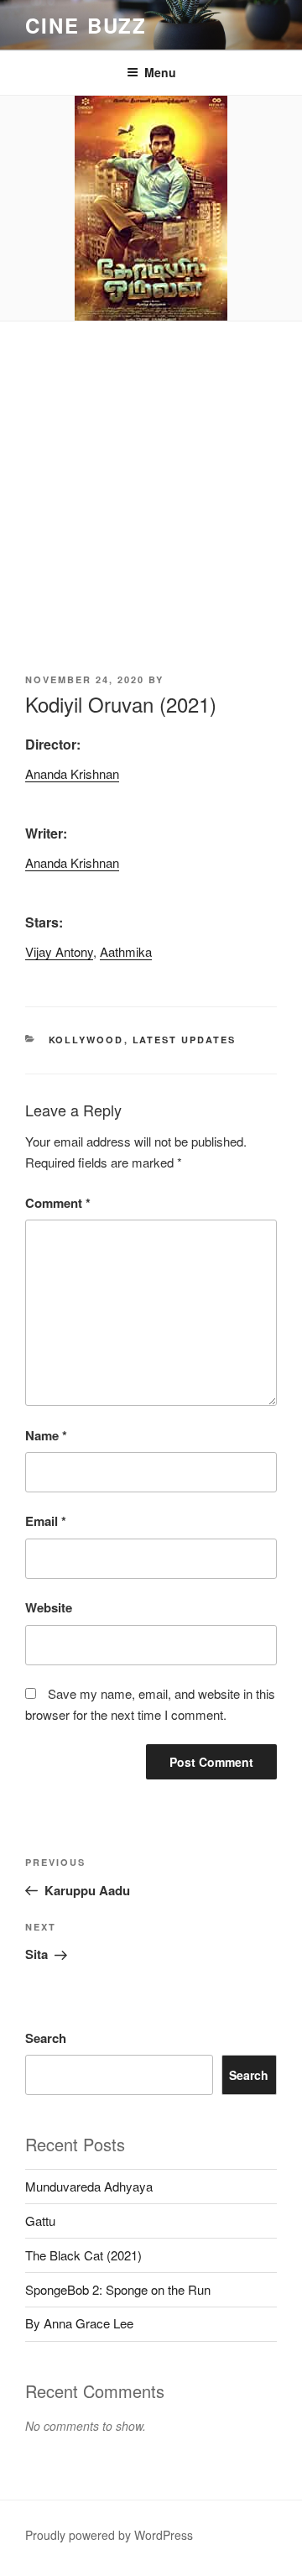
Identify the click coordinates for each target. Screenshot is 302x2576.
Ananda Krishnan (72, 773)
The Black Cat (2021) (83, 2255)
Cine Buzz (86, 25)
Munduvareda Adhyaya (89, 2186)
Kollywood (86, 1040)
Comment (58, 1203)
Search (46, 2038)
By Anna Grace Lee (79, 2323)
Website (49, 1607)
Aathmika (126, 951)
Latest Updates (185, 1040)
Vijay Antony (59, 951)
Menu (160, 72)
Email (46, 1521)
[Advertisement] (151, 481)
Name (46, 1435)
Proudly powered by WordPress (109, 2535)
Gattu (40, 2221)
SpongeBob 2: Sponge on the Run (118, 2289)
